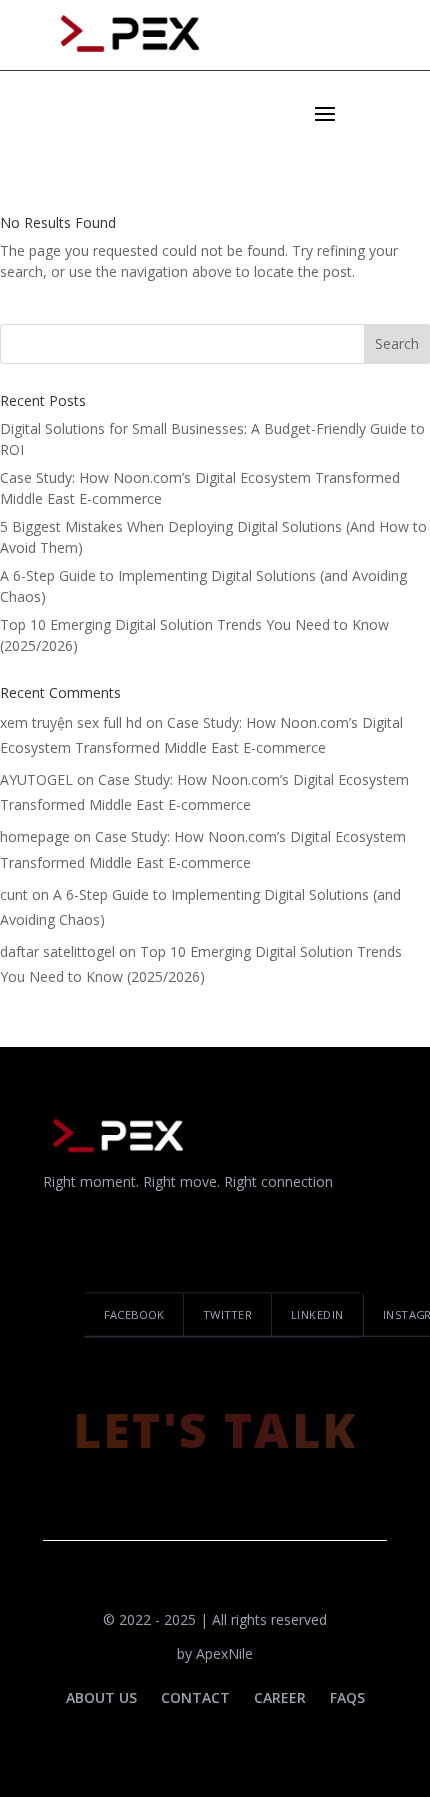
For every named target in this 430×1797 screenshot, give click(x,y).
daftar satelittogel (57, 951)
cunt (14, 894)
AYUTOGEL (36, 779)
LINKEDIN (317, 1314)
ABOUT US (101, 1697)
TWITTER (227, 1314)
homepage (35, 836)
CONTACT (195, 1697)
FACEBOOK (134, 1314)
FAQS (347, 1697)
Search (397, 343)
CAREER (280, 1697)
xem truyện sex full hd (71, 722)
